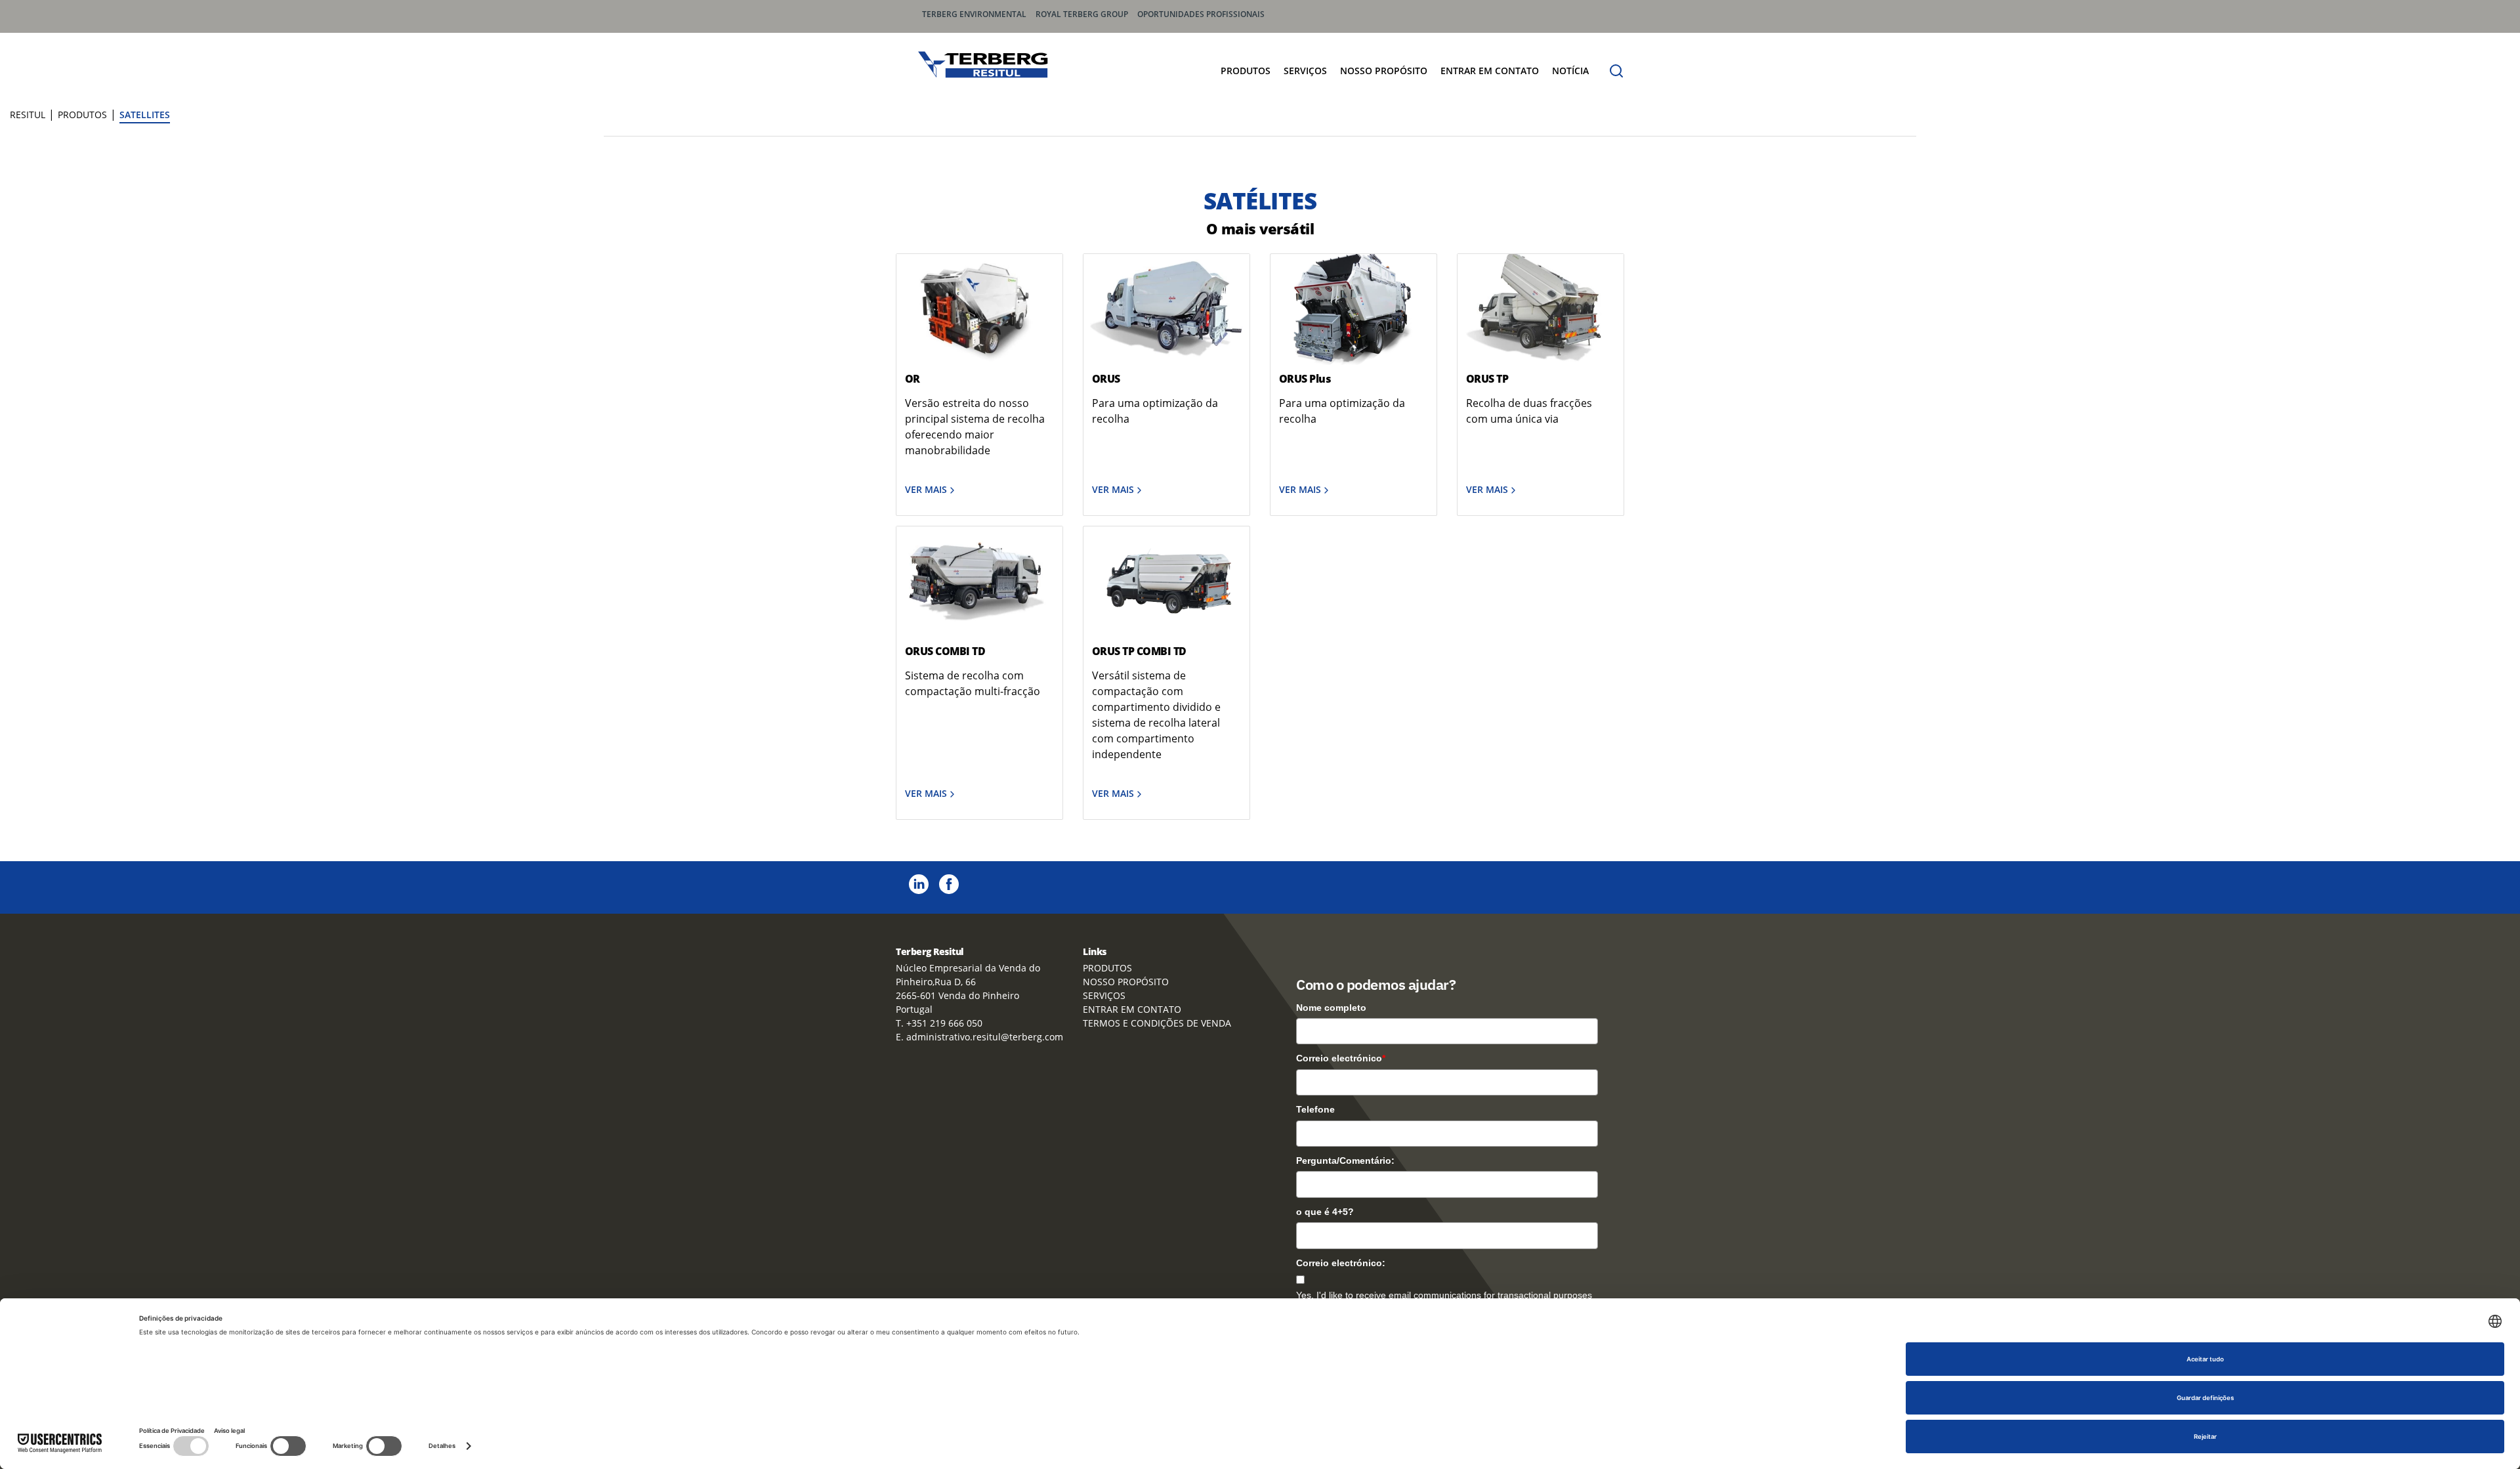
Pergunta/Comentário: (1345, 1160)
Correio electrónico (1341, 1058)
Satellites (145, 115)
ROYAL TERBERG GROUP (1082, 14)
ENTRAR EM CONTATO (1490, 71)
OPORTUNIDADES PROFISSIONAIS (1201, 14)
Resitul (28, 115)
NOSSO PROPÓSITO (1384, 71)
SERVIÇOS (1305, 71)
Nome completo (1331, 1008)
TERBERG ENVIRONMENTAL (974, 14)
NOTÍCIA (1570, 71)
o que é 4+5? (1325, 1212)
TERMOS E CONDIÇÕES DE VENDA (1157, 1023)
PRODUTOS (1246, 71)
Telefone (1315, 1109)
